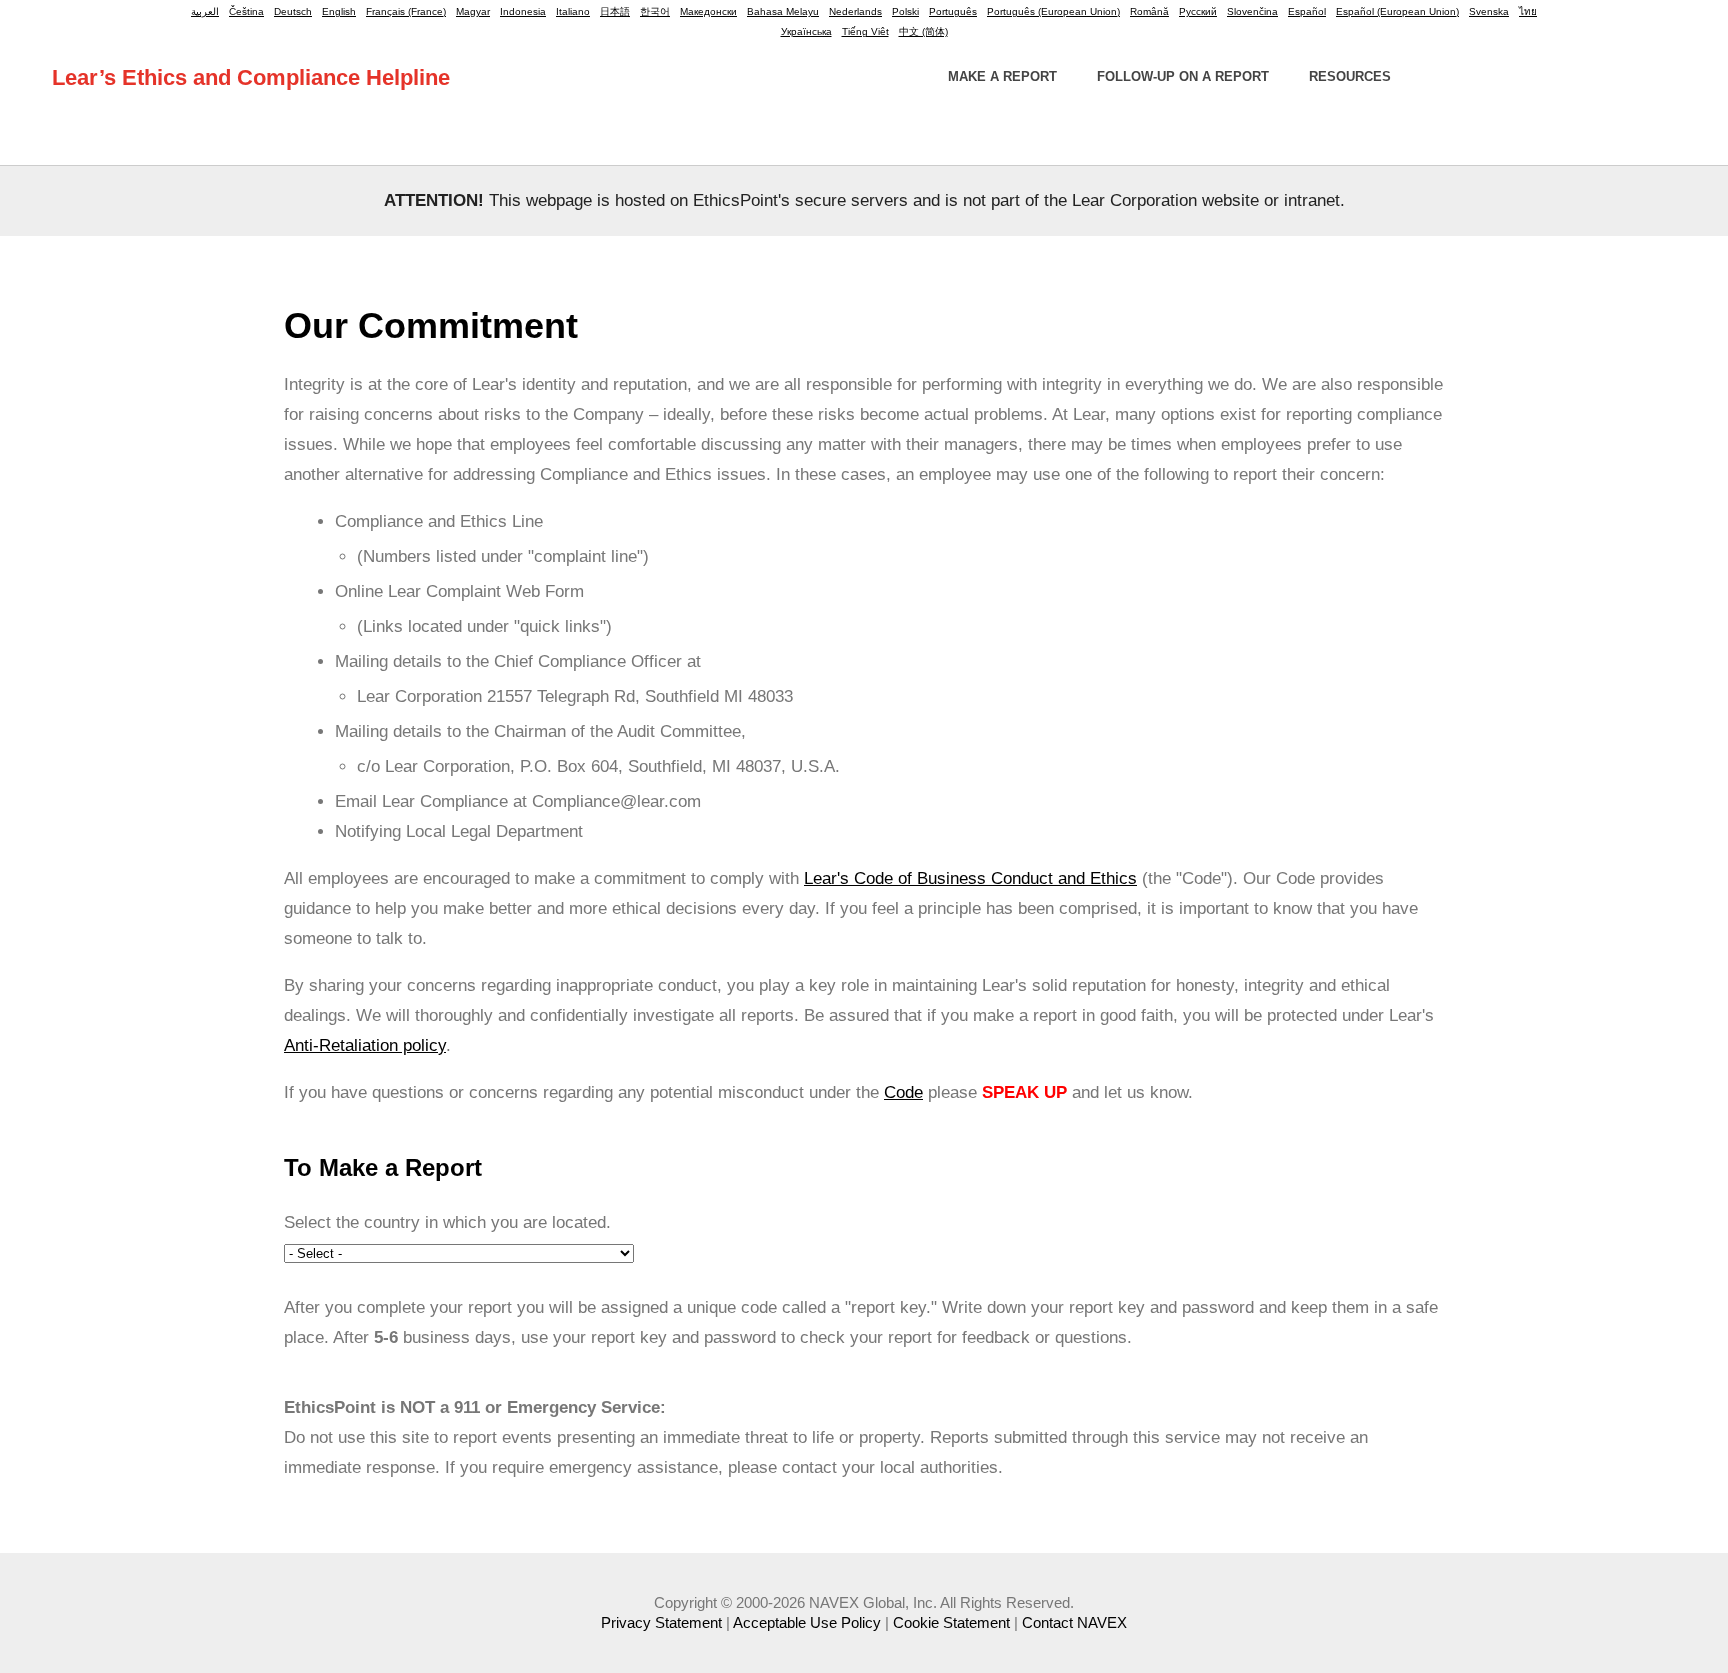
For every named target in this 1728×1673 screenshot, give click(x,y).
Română (1149, 11)
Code (903, 1092)
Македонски (708, 11)
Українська (806, 31)
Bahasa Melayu (783, 11)
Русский (1198, 11)
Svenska (1489, 11)
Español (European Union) (1397, 11)
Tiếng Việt (865, 31)
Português (953, 11)
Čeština (246, 11)
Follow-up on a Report (1183, 76)
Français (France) (406, 11)
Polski (905, 11)
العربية (205, 11)
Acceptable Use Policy (807, 1622)
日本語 (615, 11)
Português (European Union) (1053, 11)
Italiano (573, 11)
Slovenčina (1252, 11)
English (339, 11)
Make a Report (1002, 76)
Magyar (473, 11)
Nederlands (855, 11)
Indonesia (523, 11)
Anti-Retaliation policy (365, 1045)
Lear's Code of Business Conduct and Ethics (970, 878)
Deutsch (293, 11)
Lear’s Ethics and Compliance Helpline (251, 77)
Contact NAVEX (1074, 1622)
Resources (1350, 76)
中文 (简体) (923, 31)
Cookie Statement (951, 1622)
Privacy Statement (661, 1622)
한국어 (655, 11)
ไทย (1528, 11)
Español (1307, 11)
